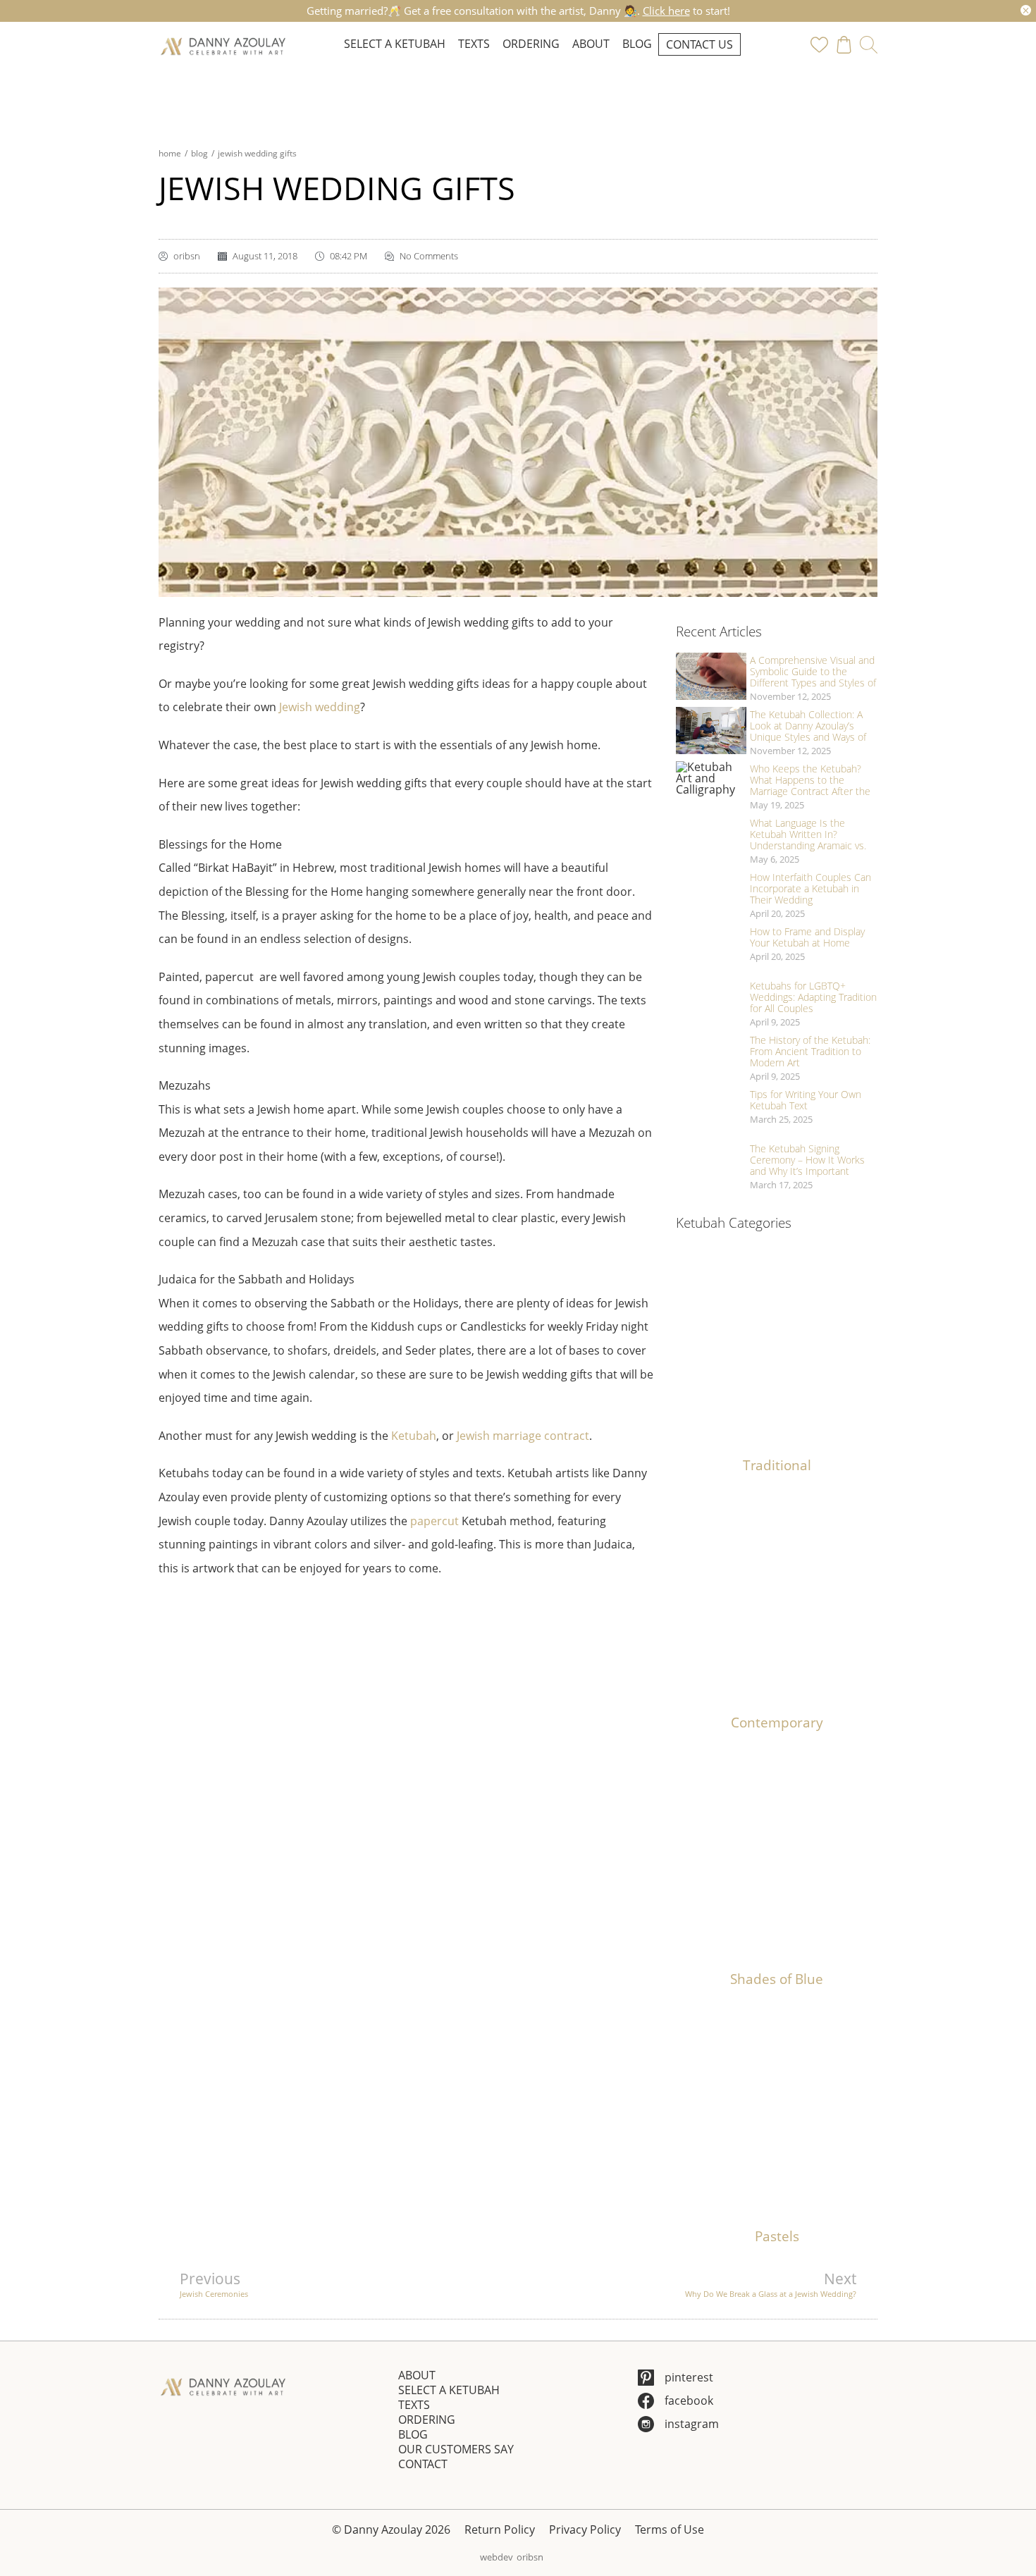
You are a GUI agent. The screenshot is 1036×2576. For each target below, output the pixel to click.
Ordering (531, 44)
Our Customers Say (456, 2449)
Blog (637, 44)
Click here (666, 11)
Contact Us (699, 44)
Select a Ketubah (395, 44)
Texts (474, 44)
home (170, 153)
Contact (423, 2464)
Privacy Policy (585, 2529)
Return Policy (500, 2529)
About (591, 44)
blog (199, 153)
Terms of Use (670, 2529)
